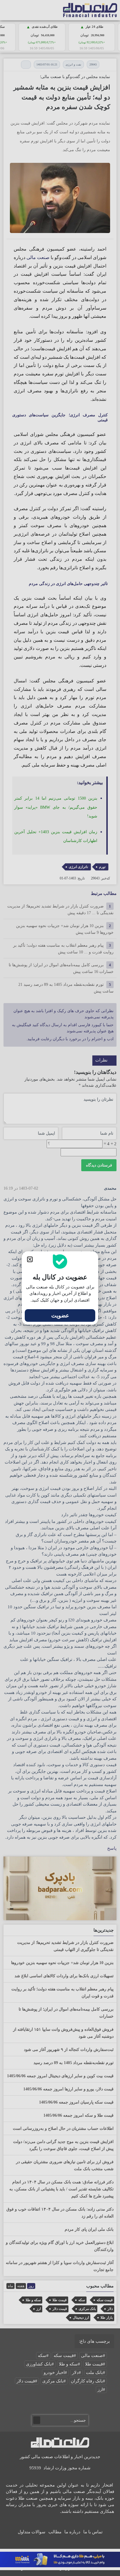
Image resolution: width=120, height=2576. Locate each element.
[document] (60, 1288)
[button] (30, 1259)
